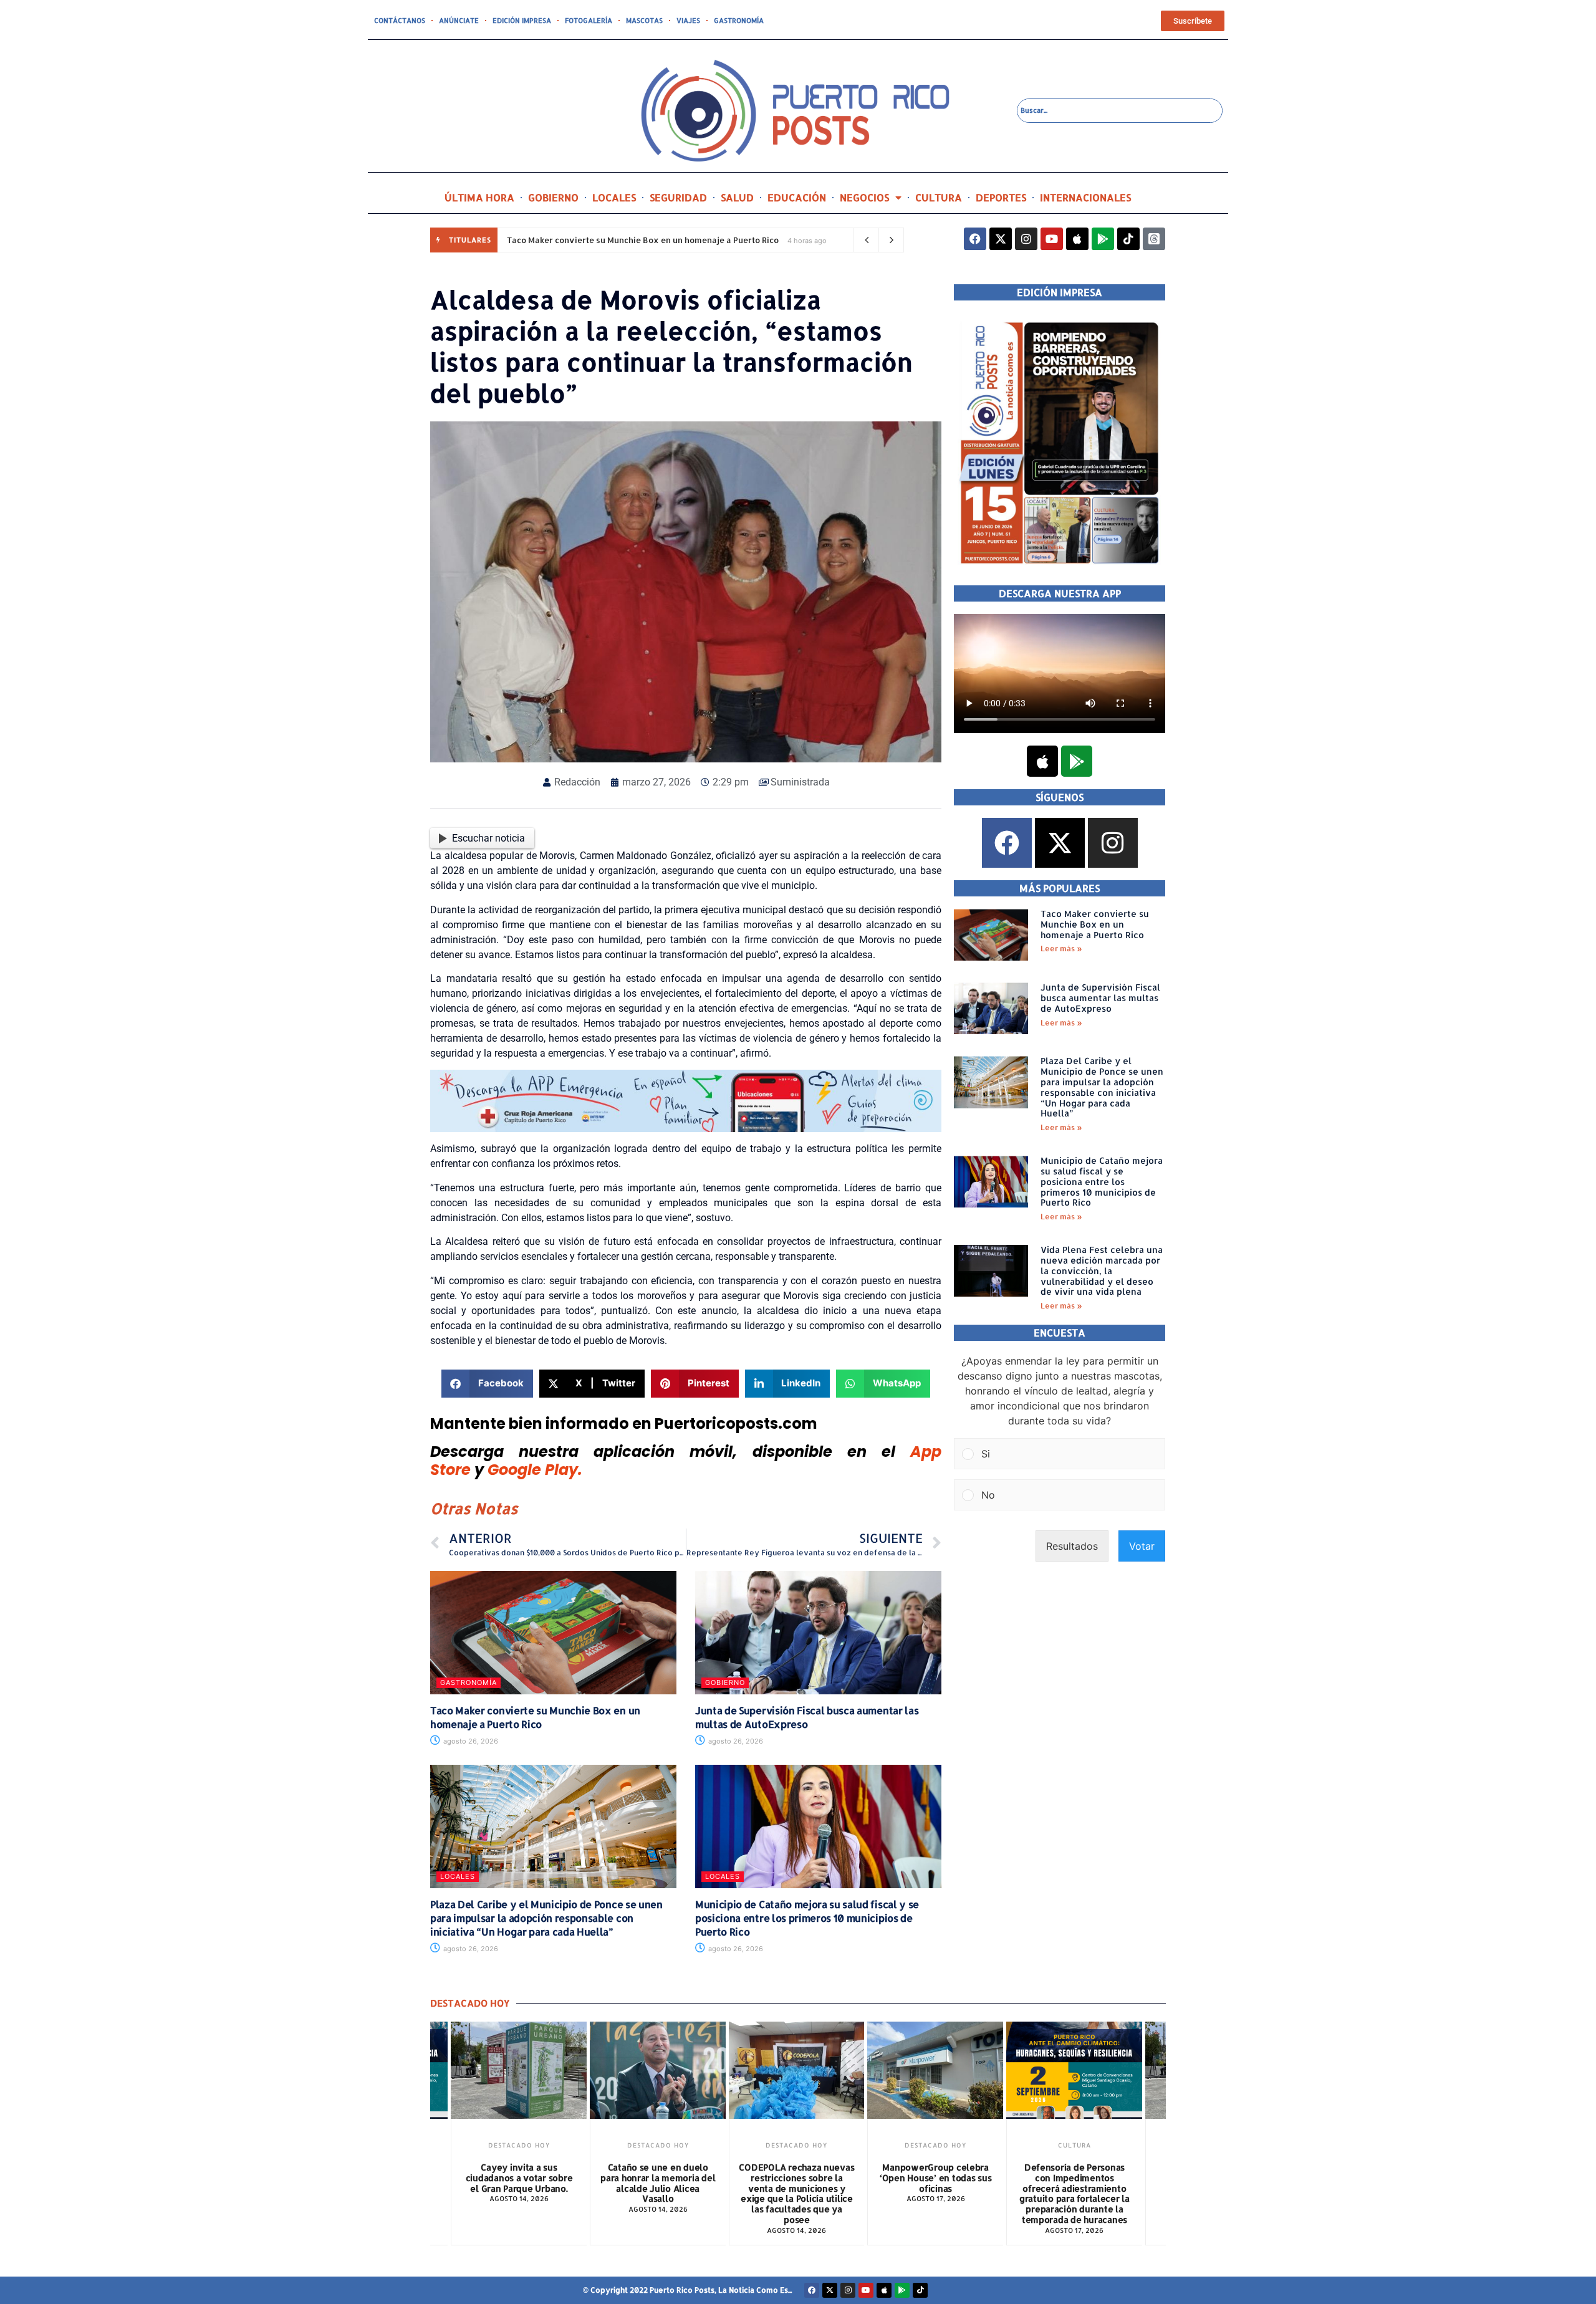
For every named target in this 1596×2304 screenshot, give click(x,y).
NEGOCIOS (864, 197)
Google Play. (535, 1470)
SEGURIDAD (678, 197)
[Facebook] (975, 239)
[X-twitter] (1001, 239)
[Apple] (1077, 239)
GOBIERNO (553, 197)
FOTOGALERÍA (589, 21)
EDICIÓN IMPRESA (522, 21)
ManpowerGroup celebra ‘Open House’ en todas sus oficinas (797, 2178)
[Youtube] (1052, 239)
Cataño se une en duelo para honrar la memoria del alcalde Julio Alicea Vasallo (519, 2183)
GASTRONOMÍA (739, 21)
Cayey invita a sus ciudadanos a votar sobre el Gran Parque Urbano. (1074, 2178)
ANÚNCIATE (459, 21)
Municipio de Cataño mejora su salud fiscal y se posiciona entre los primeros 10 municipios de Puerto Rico (807, 1918)
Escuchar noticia (488, 838)
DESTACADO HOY (519, 2145)
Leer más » (1061, 948)
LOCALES (614, 197)
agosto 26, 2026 (470, 1741)
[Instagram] (1026, 239)
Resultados (1072, 1546)
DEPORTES (1001, 197)
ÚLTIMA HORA (479, 197)
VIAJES (688, 21)
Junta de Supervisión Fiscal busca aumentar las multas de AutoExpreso (807, 1717)
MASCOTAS (644, 21)
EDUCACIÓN (797, 197)
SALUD (737, 197)
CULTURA (939, 197)
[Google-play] (1103, 239)
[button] (487, 1384)
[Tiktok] (1128, 239)
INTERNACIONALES (1085, 197)
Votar (1142, 1546)
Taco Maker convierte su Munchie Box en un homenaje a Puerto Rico (643, 240)
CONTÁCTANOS (400, 21)
